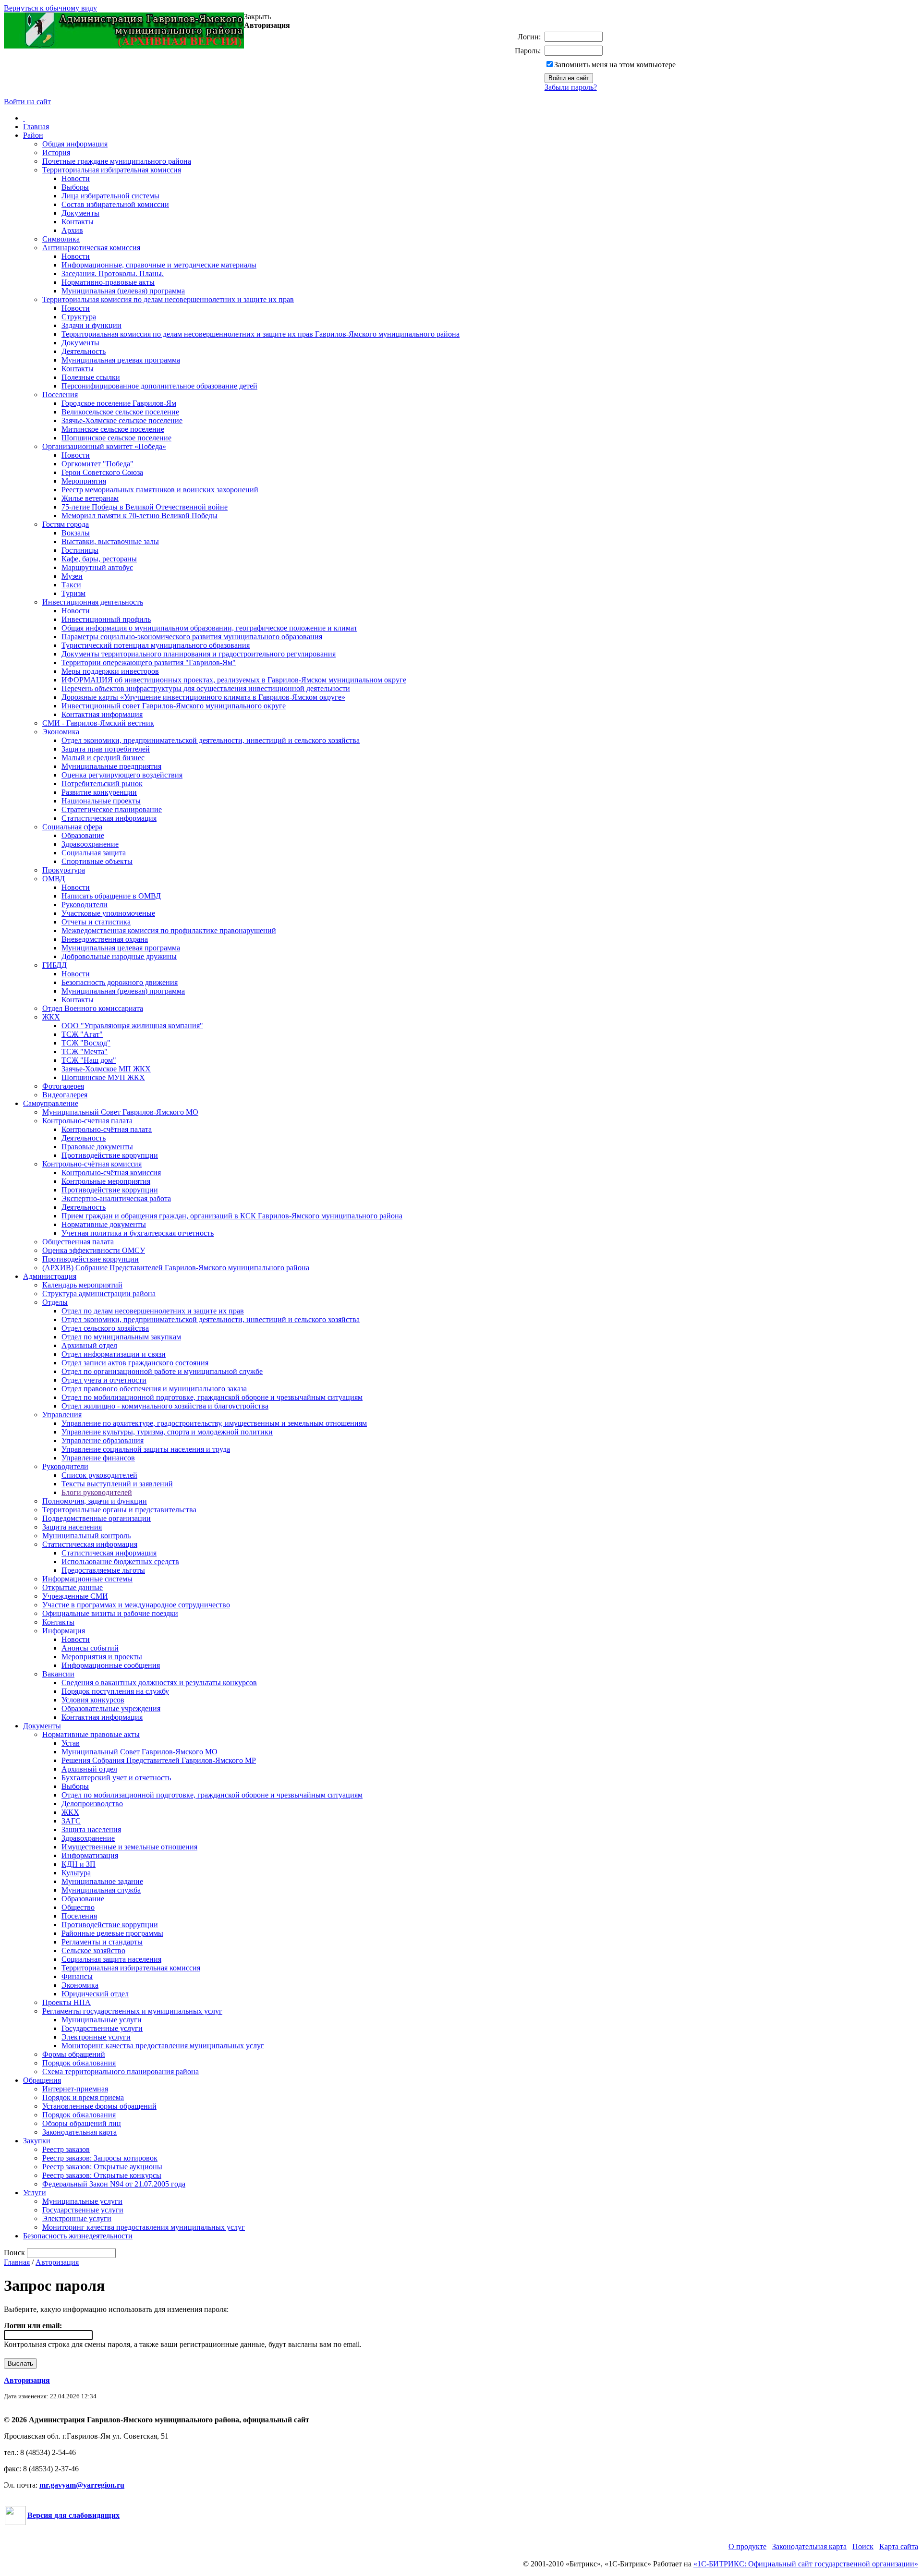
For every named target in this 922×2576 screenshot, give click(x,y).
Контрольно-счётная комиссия (92, 1164)
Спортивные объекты (97, 861)
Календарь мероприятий (82, 1285)
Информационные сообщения (111, 1665)
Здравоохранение (90, 844)
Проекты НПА (67, 2002)
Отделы (55, 1302)
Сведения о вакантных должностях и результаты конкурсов (159, 1683)
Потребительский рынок (102, 784)
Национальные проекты (101, 801)
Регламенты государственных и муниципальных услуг (132, 2011)
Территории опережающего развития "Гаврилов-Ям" (149, 662)
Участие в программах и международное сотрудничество (136, 1605)
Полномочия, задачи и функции (95, 1501)
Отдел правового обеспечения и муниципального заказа (154, 1389)
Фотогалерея (63, 1086)
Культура (76, 1873)
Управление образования (103, 1440)
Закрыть (257, 17)
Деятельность (84, 351)
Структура (79, 317)
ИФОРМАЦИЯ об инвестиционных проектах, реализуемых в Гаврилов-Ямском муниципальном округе (234, 680)
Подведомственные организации (97, 1518)
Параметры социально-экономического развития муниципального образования (192, 637)
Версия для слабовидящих (73, 2515)
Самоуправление (51, 1103)
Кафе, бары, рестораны (99, 559)
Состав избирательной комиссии (115, 204)
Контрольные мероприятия (106, 1181)
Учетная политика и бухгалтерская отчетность (138, 1233)
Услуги (35, 2193)
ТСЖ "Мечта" (85, 1051)
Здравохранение (88, 1838)
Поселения (60, 395)
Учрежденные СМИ (75, 1596)
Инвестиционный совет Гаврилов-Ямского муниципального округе (174, 706)
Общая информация (75, 144)
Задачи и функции (91, 325)
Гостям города (66, 524)
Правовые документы (97, 1147)
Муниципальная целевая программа (121, 360)
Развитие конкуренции (99, 792)
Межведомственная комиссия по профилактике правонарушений (169, 930)
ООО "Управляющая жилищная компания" (132, 1026)
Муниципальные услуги (102, 2020)
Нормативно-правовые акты (108, 282)
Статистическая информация (109, 818)
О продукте (747, 2546)
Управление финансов (98, 1458)
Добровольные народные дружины (119, 956)
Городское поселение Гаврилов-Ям (119, 403)
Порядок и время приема (83, 2097)
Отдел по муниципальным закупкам (121, 1337)
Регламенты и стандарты (102, 1942)
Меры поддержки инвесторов (110, 671)
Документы (80, 213)
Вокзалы (76, 533)
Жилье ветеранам (90, 498)
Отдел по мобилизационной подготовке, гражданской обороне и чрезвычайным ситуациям (212, 1397)
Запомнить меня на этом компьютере (615, 65)
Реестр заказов (66, 2149)
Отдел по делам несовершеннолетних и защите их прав (153, 1311)
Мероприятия (84, 481)
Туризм (73, 593)
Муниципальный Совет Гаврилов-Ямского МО (120, 1112)
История (56, 152)
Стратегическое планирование (112, 809)
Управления (62, 1415)
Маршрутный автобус (97, 567)
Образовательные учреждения (111, 1708)
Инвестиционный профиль (106, 619)
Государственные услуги (102, 2028)
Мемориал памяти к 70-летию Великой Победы (140, 516)
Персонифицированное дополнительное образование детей (159, 386)
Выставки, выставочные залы (110, 541)
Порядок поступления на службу (115, 1691)
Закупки (37, 2141)
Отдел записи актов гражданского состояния (135, 1363)
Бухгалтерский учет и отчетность (116, 1778)
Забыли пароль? (571, 87)
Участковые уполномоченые (108, 913)
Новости (76, 178)
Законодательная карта (79, 2132)
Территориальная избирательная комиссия (112, 170)
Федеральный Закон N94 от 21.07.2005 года (114, 2184)
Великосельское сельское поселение (120, 412)
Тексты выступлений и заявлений (117, 1484)
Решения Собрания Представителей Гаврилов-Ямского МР (159, 1760)
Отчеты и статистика (96, 922)
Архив (72, 230)
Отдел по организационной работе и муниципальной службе (162, 1371)
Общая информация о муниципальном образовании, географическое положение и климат (209, 628)
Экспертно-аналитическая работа (116, 1198)
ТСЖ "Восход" (86, 1043)
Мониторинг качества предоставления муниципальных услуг (163, 2046)
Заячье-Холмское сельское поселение (122, 420)
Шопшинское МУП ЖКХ (103, 1077)
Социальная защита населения (111, 1959)
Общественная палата (78, 1242)
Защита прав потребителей (106, 749)
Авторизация (57, 2262)
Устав (71, 1743)
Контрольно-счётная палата (107, 1129)
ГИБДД (55, 965)
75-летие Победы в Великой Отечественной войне (145, 507)
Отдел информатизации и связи (114, 1354)
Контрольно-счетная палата (87, 1121)
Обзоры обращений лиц (82, 2123)
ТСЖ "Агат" (82, 1034)
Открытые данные (73, 1587)
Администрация (50, 1276)
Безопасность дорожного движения (120, 982)
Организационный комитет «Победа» (104, 446)
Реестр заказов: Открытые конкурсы (102, 2175)
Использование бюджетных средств (120, 1561)
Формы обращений (74, 2054)
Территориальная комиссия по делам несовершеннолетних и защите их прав (168, 299)
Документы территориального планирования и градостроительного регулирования (199, 654)
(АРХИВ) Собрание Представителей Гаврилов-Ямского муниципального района (176, 1268)
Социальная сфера (72, 827)
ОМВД (54, 879)
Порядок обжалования (79, 2063)
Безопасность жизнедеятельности (78, 2236)
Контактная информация (102, 714)
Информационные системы (87, 1579)
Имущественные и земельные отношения (129, 1847)
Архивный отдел (89, 1345)
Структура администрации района (99, 1294)
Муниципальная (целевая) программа (123, 291)
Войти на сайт (27, 102)
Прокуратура (64, 870)
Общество (78, 1907)
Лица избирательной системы (110, 196)
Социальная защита (94, 853)
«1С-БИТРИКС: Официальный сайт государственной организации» (806, 2564)
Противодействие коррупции (110, 1155)
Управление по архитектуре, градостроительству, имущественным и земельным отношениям (214, 1423)
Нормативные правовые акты (91, 1734)
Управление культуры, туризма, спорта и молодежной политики (167, 1432)
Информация (64, 1631)
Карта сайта (899, 2546)
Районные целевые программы (112, 1933)
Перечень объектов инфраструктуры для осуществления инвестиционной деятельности (206, 688)
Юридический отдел (95, 1994)
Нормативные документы (104, 1224)
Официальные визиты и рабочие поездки (110, 1613)
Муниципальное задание (102, 1881)
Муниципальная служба (101, 1890)
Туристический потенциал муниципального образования (156, 645)
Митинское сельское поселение (113, 429)
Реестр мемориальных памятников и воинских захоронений (160, 490)
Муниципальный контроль (86, 1536)
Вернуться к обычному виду (50, 8)
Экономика (61, 732)
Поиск (863, 2546)
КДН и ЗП (79, 1864)
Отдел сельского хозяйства (105, 1328)
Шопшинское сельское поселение (116, 438)
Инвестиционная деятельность (93, 602)
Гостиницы (80, 550)
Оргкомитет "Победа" (97, 464)
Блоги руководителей (97, 1492)
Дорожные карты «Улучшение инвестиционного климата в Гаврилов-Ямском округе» (203, 697)
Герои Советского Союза (102, 472)
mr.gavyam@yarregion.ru (82, 2485)
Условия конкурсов (93, 1700)
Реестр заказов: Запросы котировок (100, 2158)
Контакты (78, 222)
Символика (61, 239)
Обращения (42, 2080)
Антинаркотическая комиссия (91, 248)
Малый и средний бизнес (103, 758)
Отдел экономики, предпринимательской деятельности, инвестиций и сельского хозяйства (211, 740)
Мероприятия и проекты (102, 1657)
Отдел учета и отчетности (104, 1380)
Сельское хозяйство (93, 1950)
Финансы (77, 1976)
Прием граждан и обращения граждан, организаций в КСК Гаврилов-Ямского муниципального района (232, 1216)
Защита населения (72, 1527)
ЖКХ (51, 1017)
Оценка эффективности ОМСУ (94, 1250)
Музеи (72, 576)
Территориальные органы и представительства (119, 1510)
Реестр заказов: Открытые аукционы (102, 2167)
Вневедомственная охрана (105, 939)
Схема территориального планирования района (121, 2072)
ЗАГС (71, 1821)
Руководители (85, 905)
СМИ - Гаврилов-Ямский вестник (98, 723)
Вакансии (58, 1674)
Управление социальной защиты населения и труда (146, 1449)
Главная (36, 127)
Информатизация (90, 1855)
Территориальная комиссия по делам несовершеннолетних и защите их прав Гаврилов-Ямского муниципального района (261, 334)
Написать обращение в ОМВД (111, 896)
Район (33, 135)
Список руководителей (99, 1475)
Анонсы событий (90, 1648)
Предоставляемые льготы (103, 1570)
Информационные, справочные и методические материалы (159, 265)
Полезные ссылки (91, 377)
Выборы (75, 187)
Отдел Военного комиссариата (93, 1008)
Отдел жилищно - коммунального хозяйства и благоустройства (165, 1406)
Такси (71, 585)
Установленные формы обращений (99, 2106)
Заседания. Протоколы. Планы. (113, 273)
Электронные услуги (96, 2037)
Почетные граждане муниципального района (117, 161)
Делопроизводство (92, 1804)
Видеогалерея (65, 1095)
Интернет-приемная (75, 2089)
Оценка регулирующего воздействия (122, 775)
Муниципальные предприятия (111, 766)
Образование (83, 835)
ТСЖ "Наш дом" (89, 1060)
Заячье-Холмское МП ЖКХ (106, 1069)
